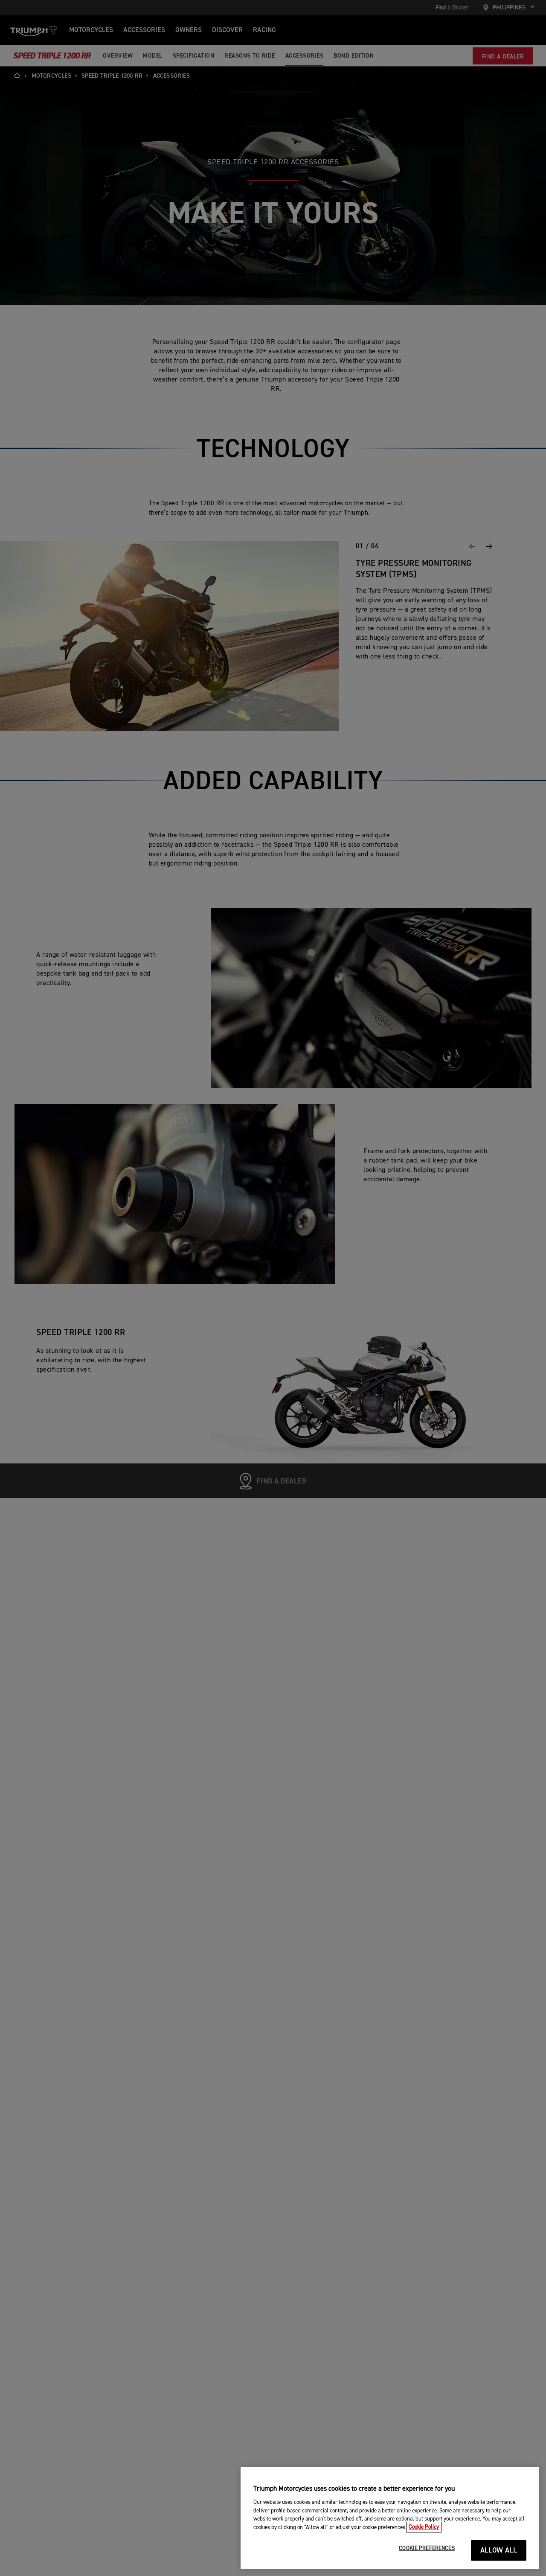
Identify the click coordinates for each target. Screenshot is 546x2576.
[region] (390, 2518)
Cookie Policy (424, 2527)
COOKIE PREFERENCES (427, 2548)
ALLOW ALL (499, 2551)
